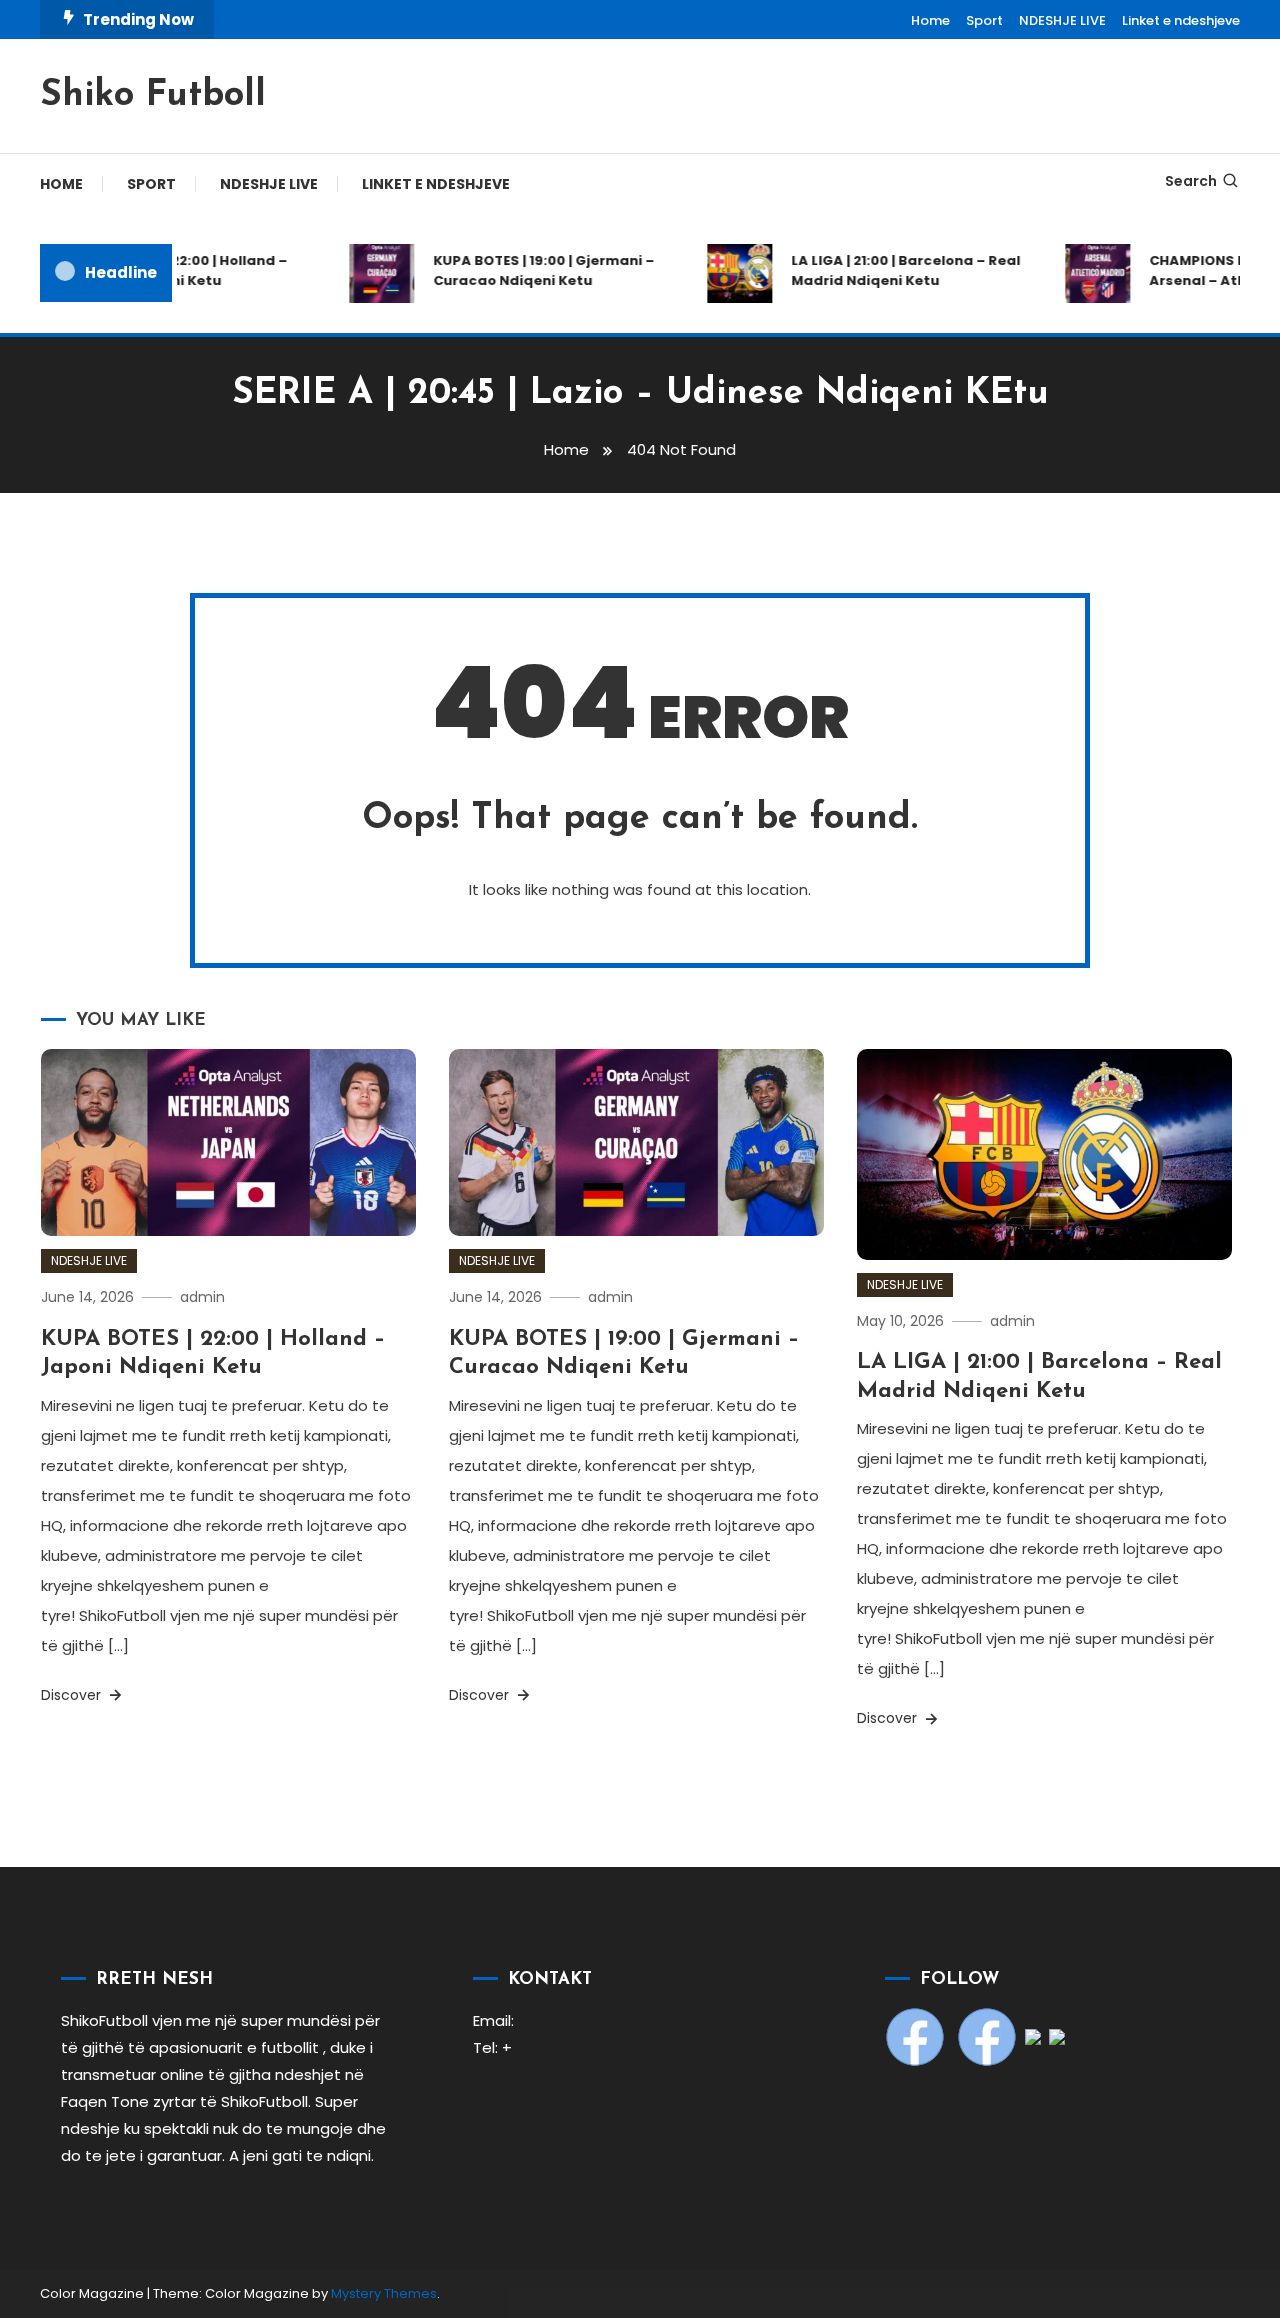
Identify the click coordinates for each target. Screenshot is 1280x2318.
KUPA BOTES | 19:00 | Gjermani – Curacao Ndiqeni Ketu (527, 270)
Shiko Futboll (153, 96)
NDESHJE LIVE (1062, 20)
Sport (984, 20)
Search (1191, 181)
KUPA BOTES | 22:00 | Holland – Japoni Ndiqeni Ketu (165, 270)
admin (202, 1297)
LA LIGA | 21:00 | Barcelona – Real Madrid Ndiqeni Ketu (889, 270)
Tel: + (492, 2047)
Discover (73, 1695)
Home (930, 20)
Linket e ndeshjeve (1181, 20)
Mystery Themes (384, 2293)
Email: (493, 2020)
